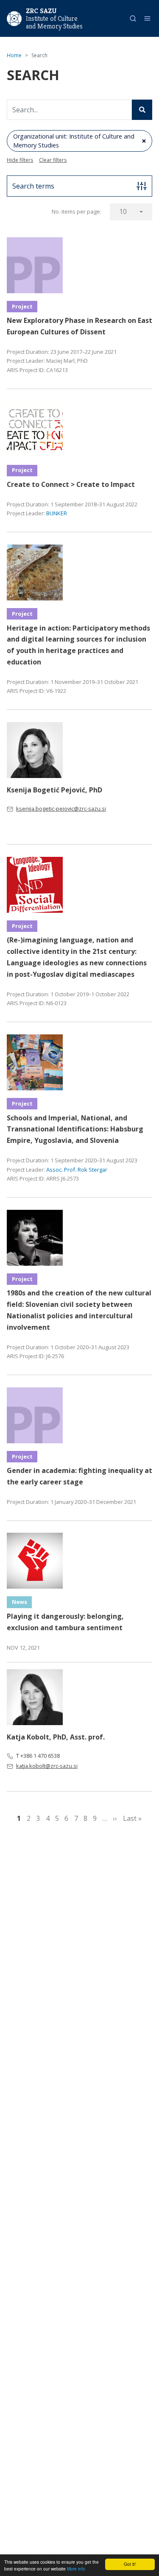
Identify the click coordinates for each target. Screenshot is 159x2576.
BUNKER (57, 513)
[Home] (14, 18)
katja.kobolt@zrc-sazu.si (47, 1766)
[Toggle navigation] (147, 18)
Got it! (130, 2564)
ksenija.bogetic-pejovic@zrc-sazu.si (61, 809)
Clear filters (53, 160)
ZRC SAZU (41, 11)
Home (14, 55)
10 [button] (123, 211)
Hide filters (20, 160)
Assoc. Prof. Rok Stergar (77, 1170)
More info (76, 2569)
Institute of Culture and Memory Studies (54, 22)
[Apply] (142, 110)
